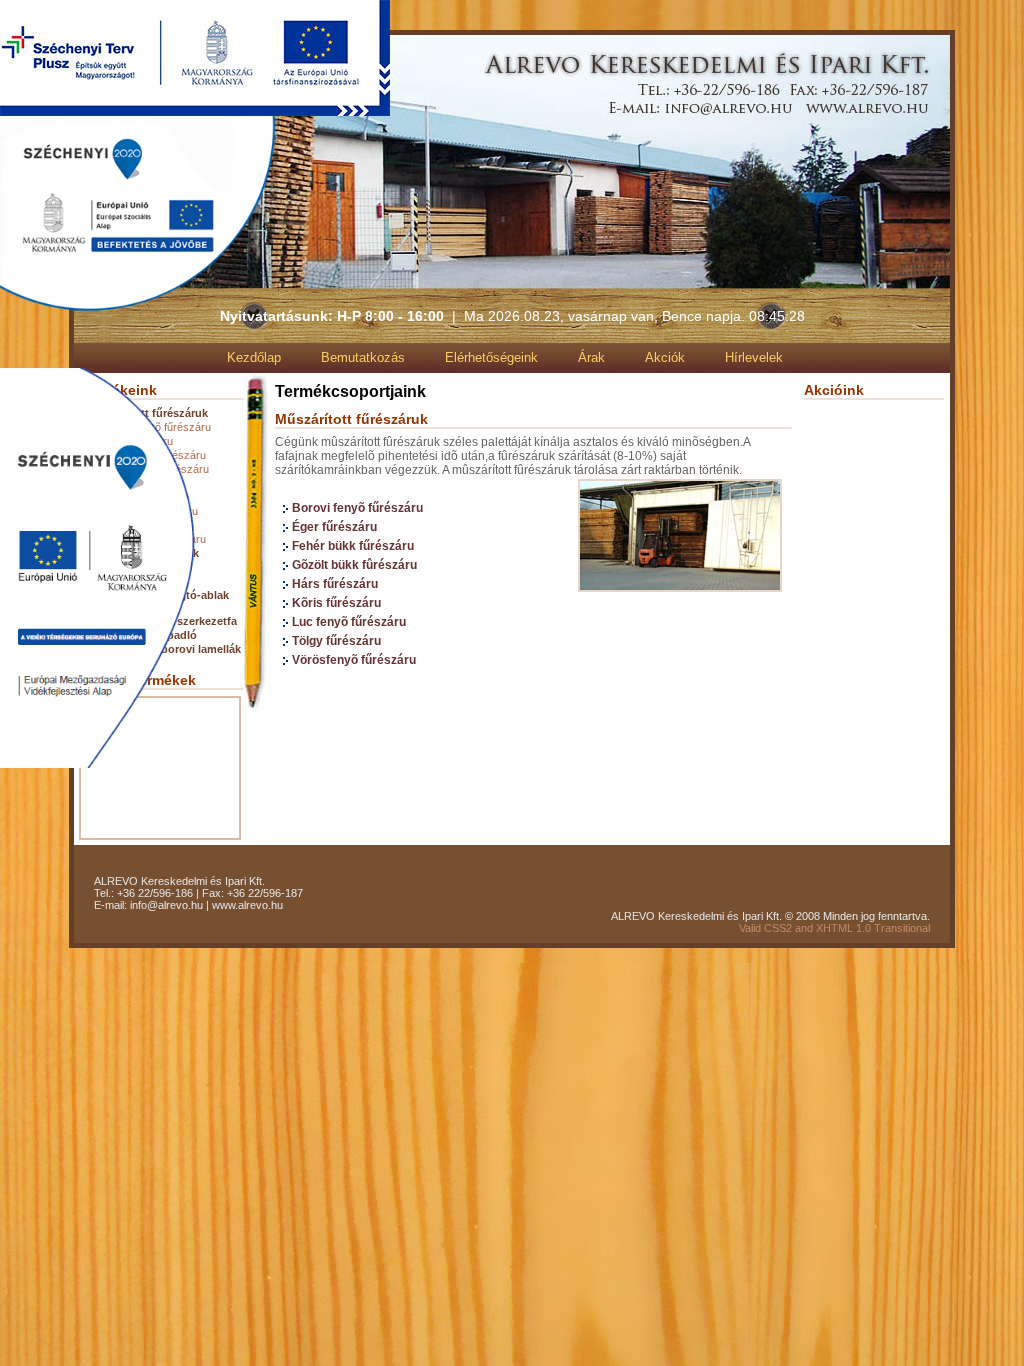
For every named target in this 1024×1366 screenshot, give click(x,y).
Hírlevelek (754, 357)
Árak (591, 357)
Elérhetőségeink (491, 357)
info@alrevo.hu (166, 905)
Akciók (665, 357)
